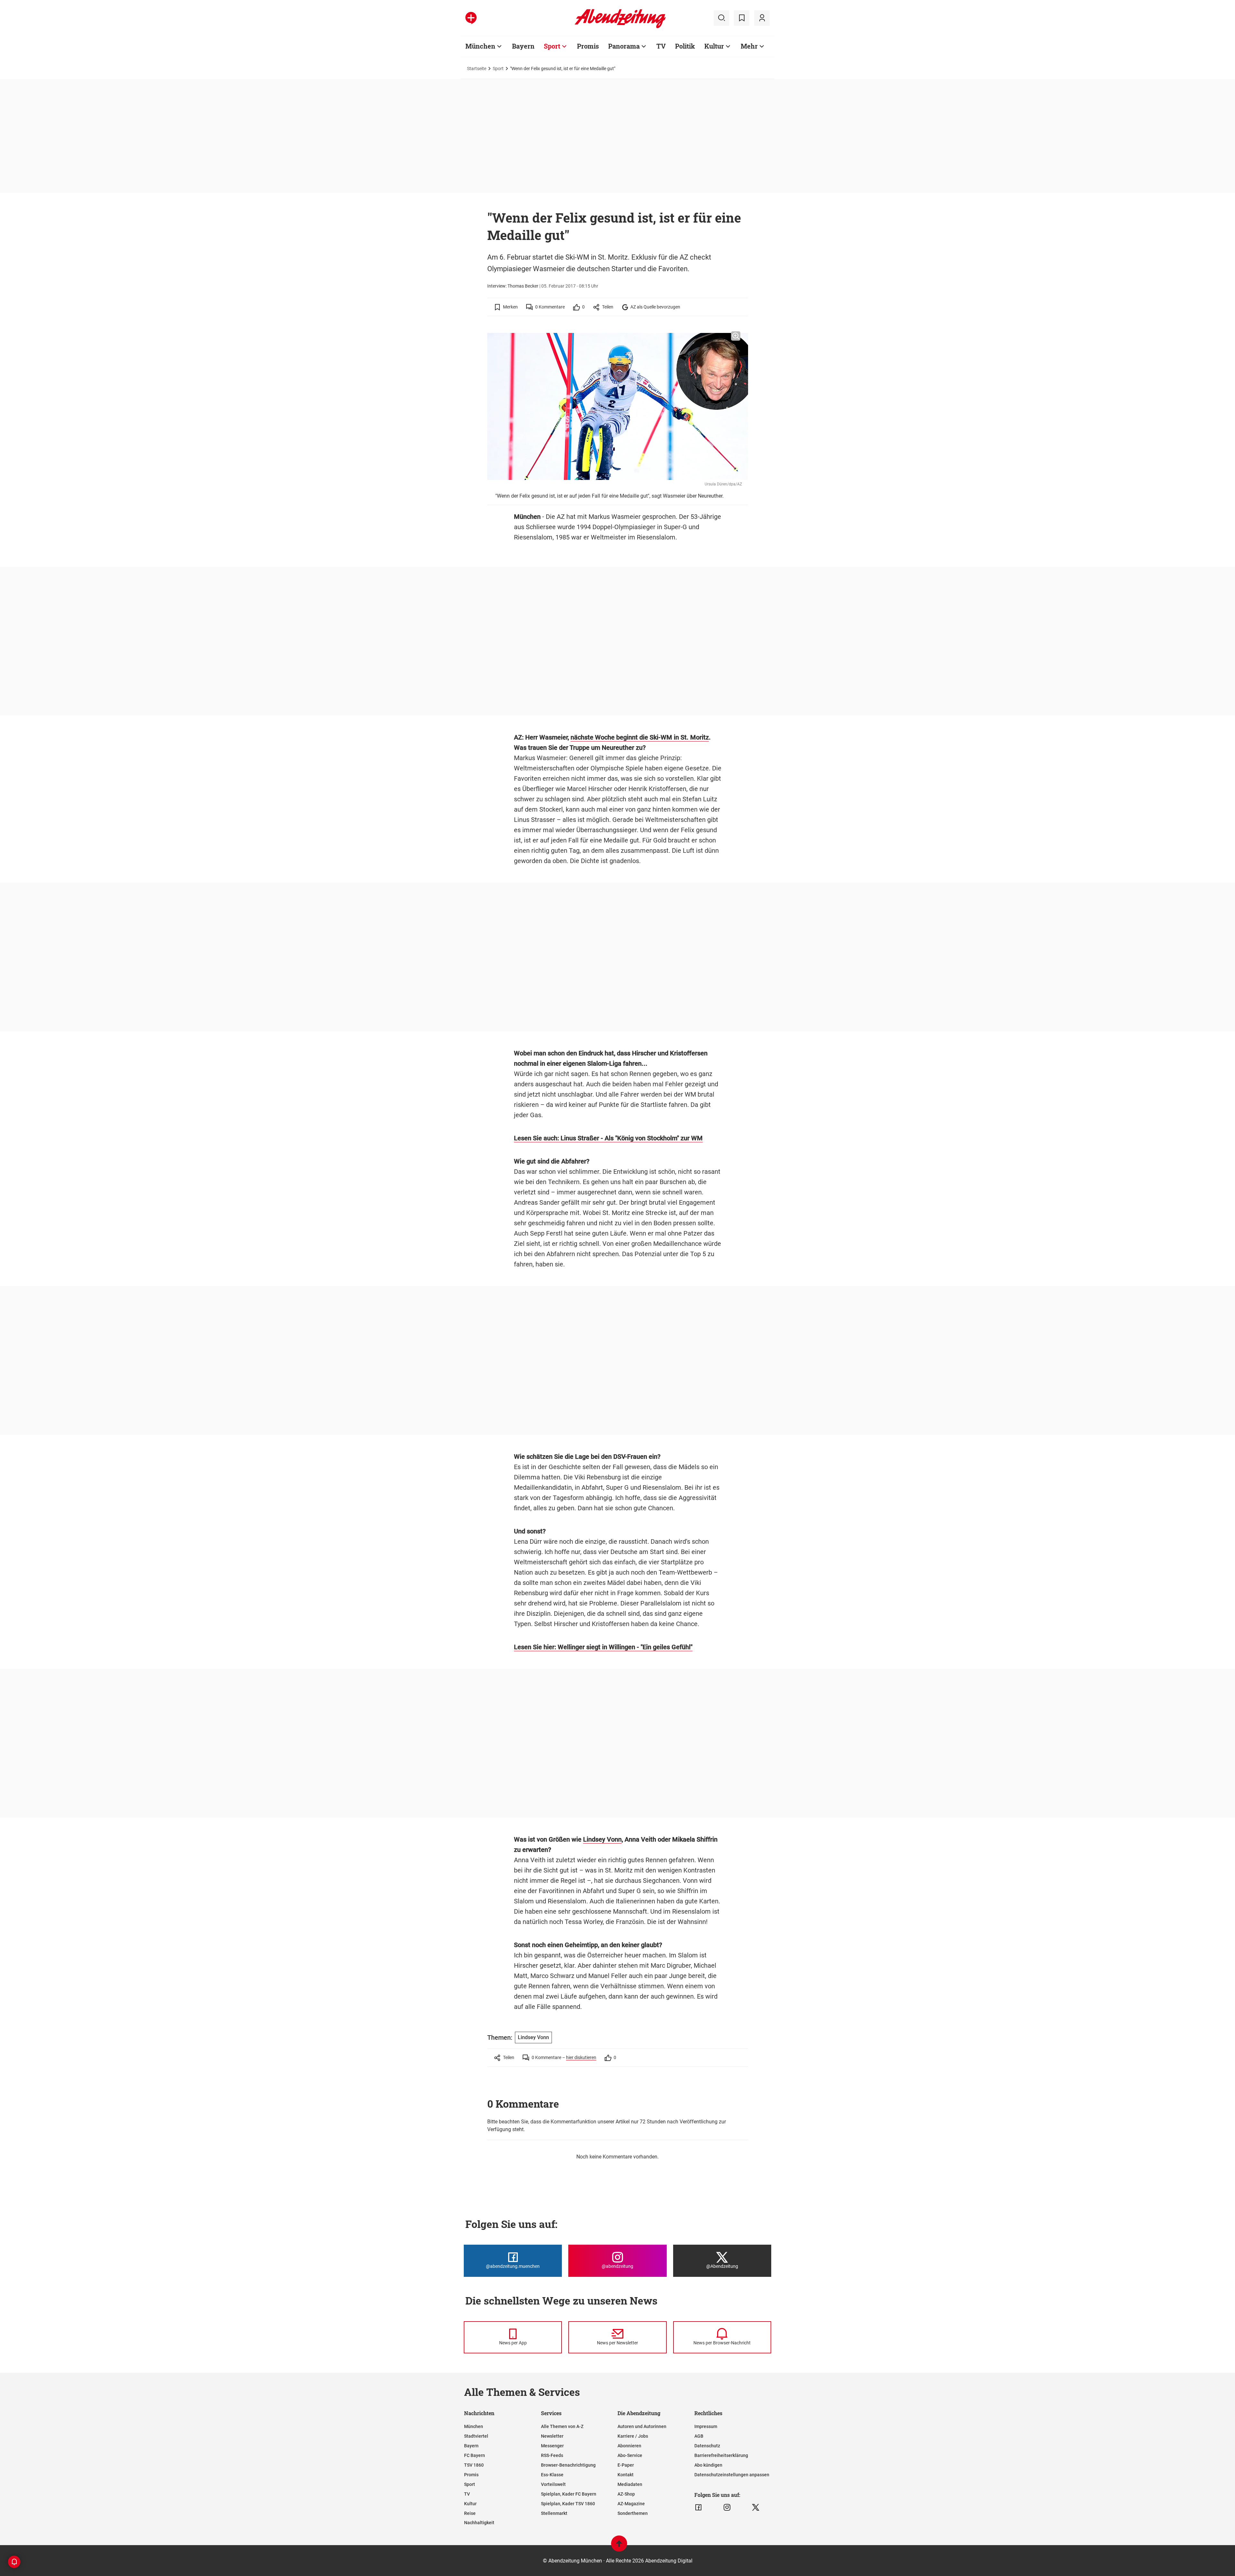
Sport (552, 46)
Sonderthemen (633, 2513)
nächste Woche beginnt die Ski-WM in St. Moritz (640, 737)
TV (661, 46)
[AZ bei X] (756, 2507)
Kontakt (626, 2475)
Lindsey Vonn (602, 1839)
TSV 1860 (474, 2465)
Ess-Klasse (552, 2475)
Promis (588, 46)
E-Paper (626, 2465)
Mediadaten (630, 2484)
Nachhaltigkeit (479, 2523)
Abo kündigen (708, 2465)
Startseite (477, 69)
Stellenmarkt (554, 2513)
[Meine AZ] (762, 18)
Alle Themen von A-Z (562, 2426)
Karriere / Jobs (633, 2436)
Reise (470, 2513)
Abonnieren (629, 2446)
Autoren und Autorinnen (642, 2426)
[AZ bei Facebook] (698, 2507)
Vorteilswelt (553, 2484)
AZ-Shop (626, 2494)
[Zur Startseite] (620, 27)
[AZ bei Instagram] (727, 2507)
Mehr (749, 46)
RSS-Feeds (552, 2455)
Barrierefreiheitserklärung (721, 2455)
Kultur (714, 46)
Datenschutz (707, 2446)
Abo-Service (630, 2455)
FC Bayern (475, 2455)
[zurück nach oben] (619, 2547)
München (480, 46)
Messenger (552, 2446)
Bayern (523, 46)
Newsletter (552, 2436)
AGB (699, 2436)
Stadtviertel (476, 2436)
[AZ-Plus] (471, 18)
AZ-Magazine (631, 2504)
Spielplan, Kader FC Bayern (569, 2494)
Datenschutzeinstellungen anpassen (732, 2475)
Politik (685, 46)
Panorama (624, 46)
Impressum (706, 2426)
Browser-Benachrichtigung (568, 2465)
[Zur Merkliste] (742, 18)
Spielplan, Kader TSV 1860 (568, 2504)
